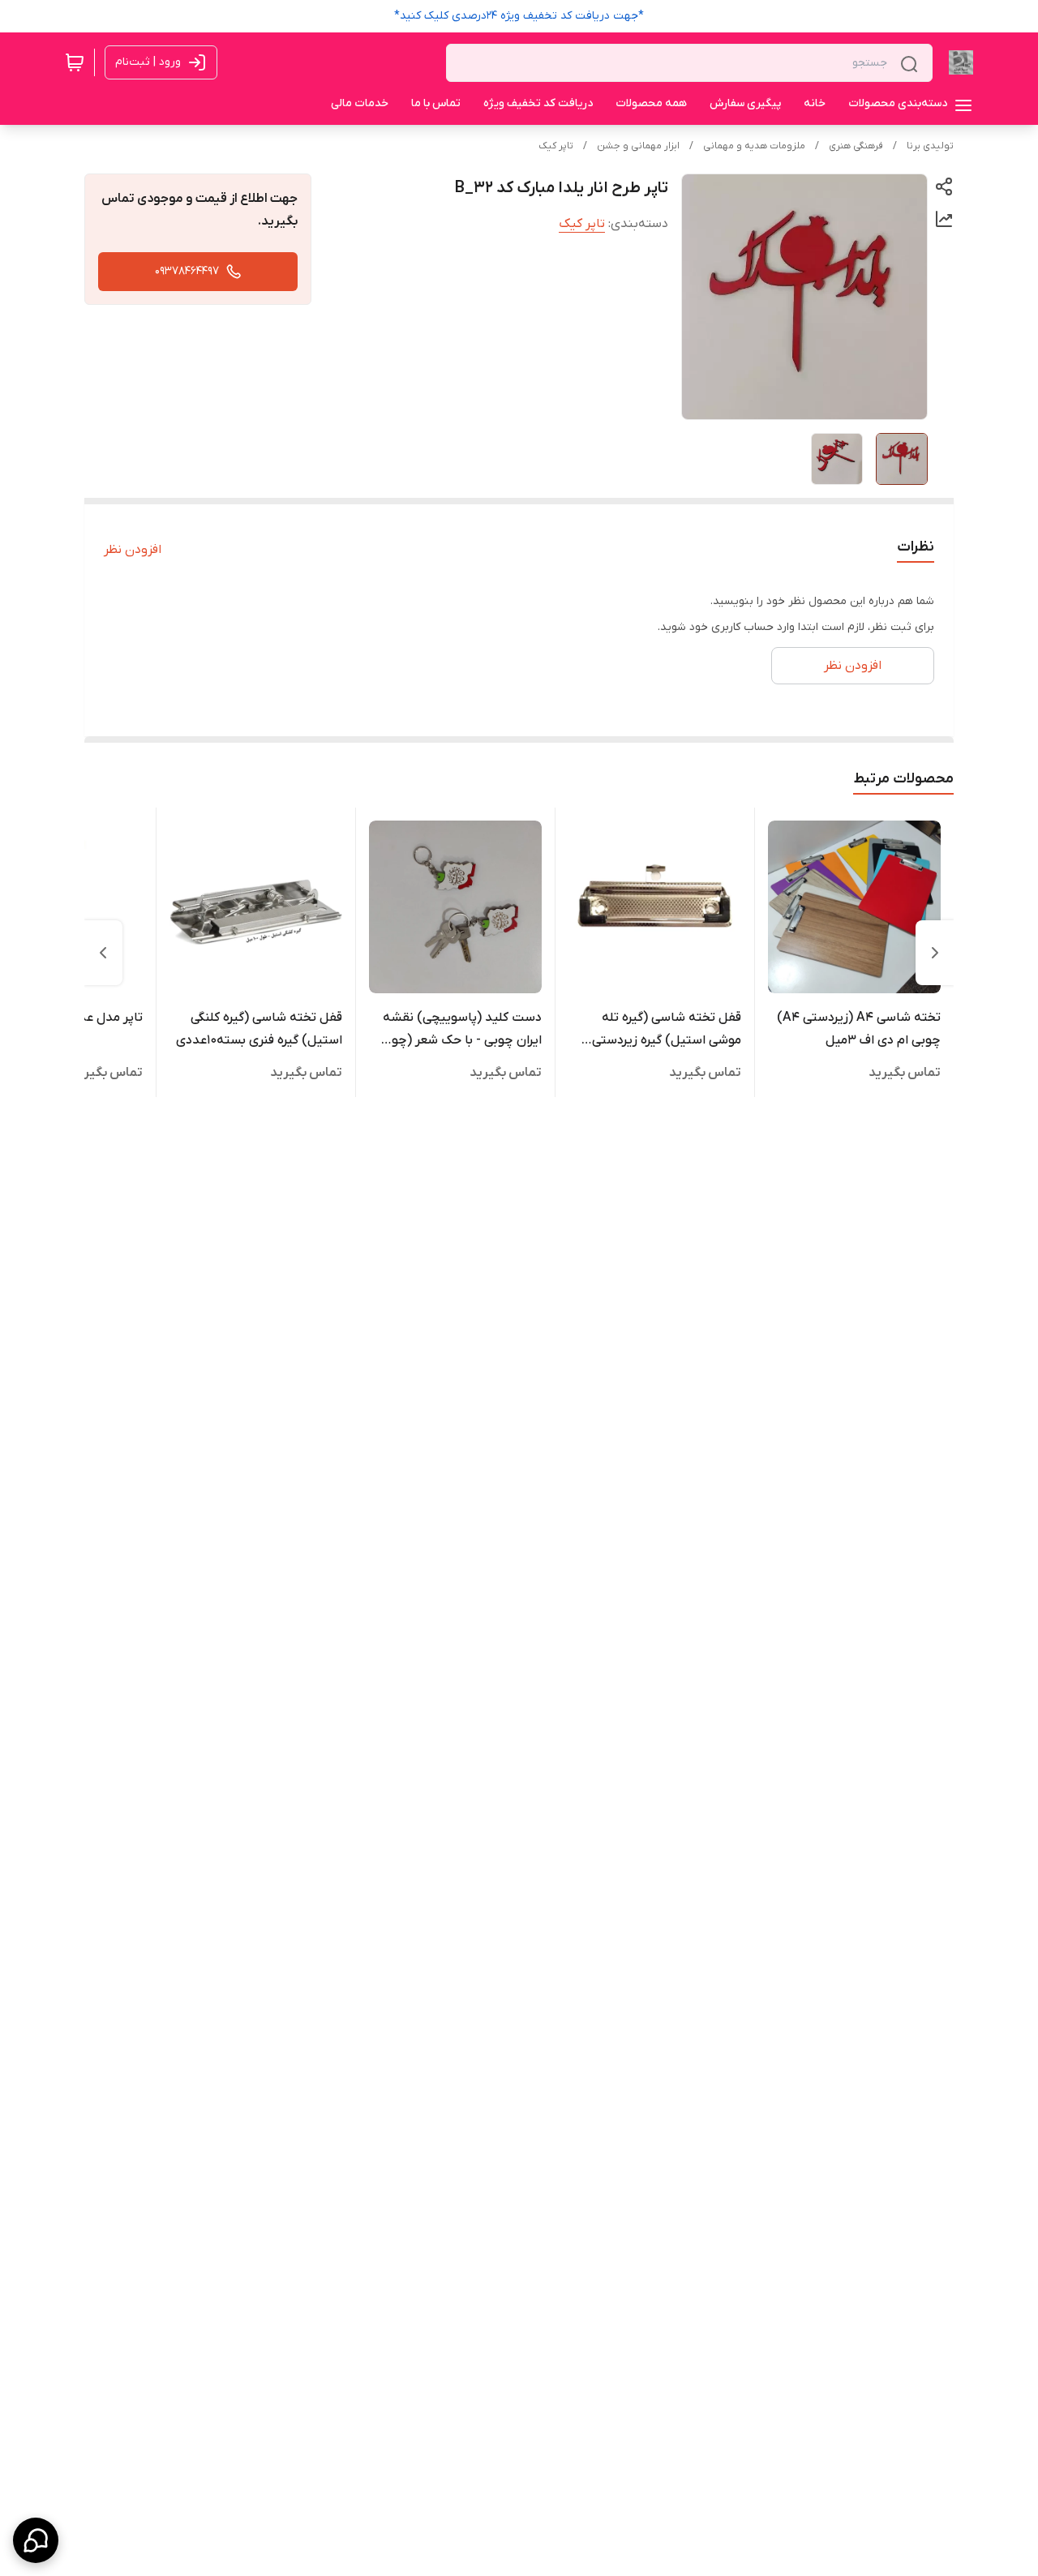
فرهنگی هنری (856, 146)
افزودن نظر (133, 550)
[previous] (935, 953)
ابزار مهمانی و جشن (638, 146)
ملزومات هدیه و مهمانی (754, 146)
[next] (103, 953)
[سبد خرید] (75, 62)
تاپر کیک (556, 146)
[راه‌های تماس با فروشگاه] (36, 2540)
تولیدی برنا (930, 146)
